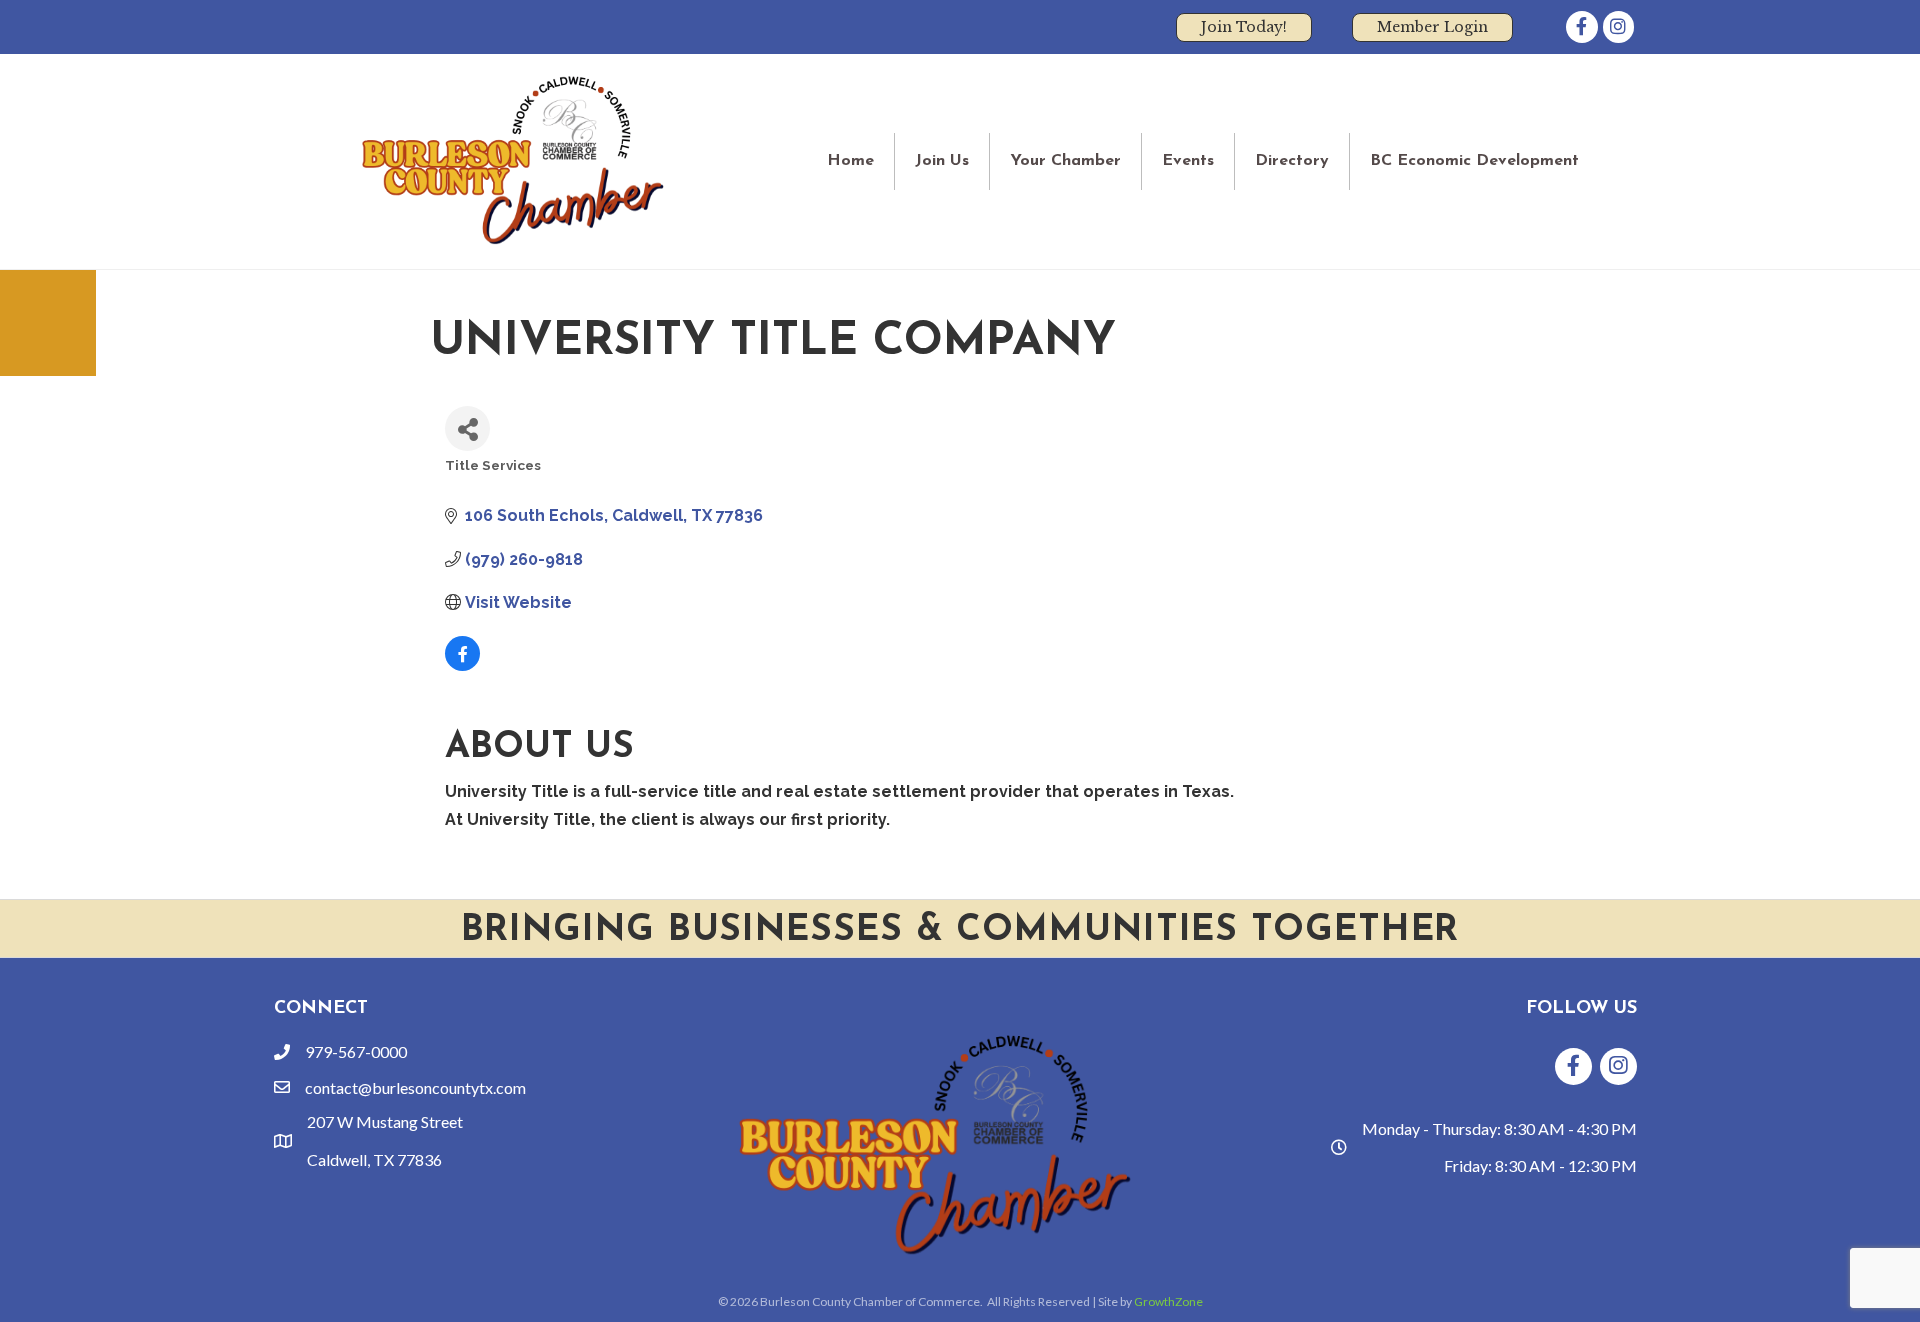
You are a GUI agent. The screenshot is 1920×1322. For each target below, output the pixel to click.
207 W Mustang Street (385, 1121)
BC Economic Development (1474, 161)
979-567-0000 (356, 1051)
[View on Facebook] (462, 665)
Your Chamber (1065, 161)
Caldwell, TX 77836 (374, 1159)
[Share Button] (467, 428)
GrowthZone (1168, 1301)
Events (1188, 161)
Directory (1292, 161)
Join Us (942, 161)
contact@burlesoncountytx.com (415, 1087)
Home (850, 161)
